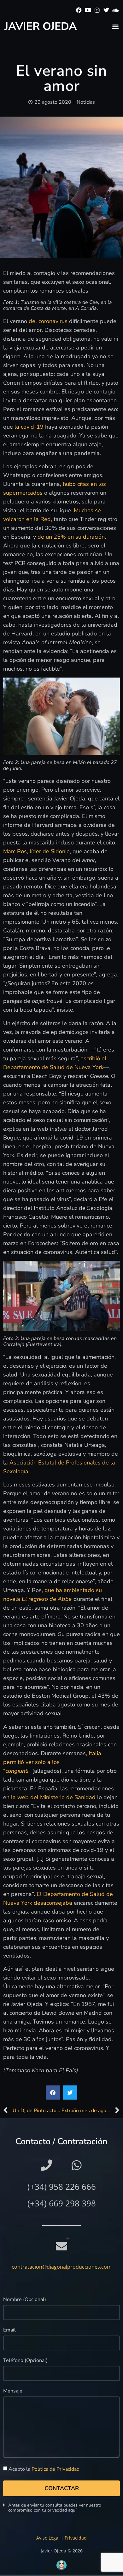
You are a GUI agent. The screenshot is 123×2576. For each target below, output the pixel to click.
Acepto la (44, 2469)
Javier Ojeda (41, 26)
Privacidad (76, 2538)
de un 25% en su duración (71, 537)
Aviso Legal (48, 2538)
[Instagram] (97, 10)
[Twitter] (106, 10)
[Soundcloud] (115, 10)
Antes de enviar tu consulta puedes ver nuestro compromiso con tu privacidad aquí (55, 2508)
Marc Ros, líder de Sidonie (36, 851)
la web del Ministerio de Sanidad (53, 1797)
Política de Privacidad (56, 2469)
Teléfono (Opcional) (25, 2361)
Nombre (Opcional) (25, 2300)
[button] (115, 26)
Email (9, 2330)
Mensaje (13, 2391)
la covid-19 (30, 427)
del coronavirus (48, 321)
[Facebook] (79, 10)
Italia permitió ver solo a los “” (52, 1762)
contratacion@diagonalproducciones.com (62, 2267)
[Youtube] (88, 10)
